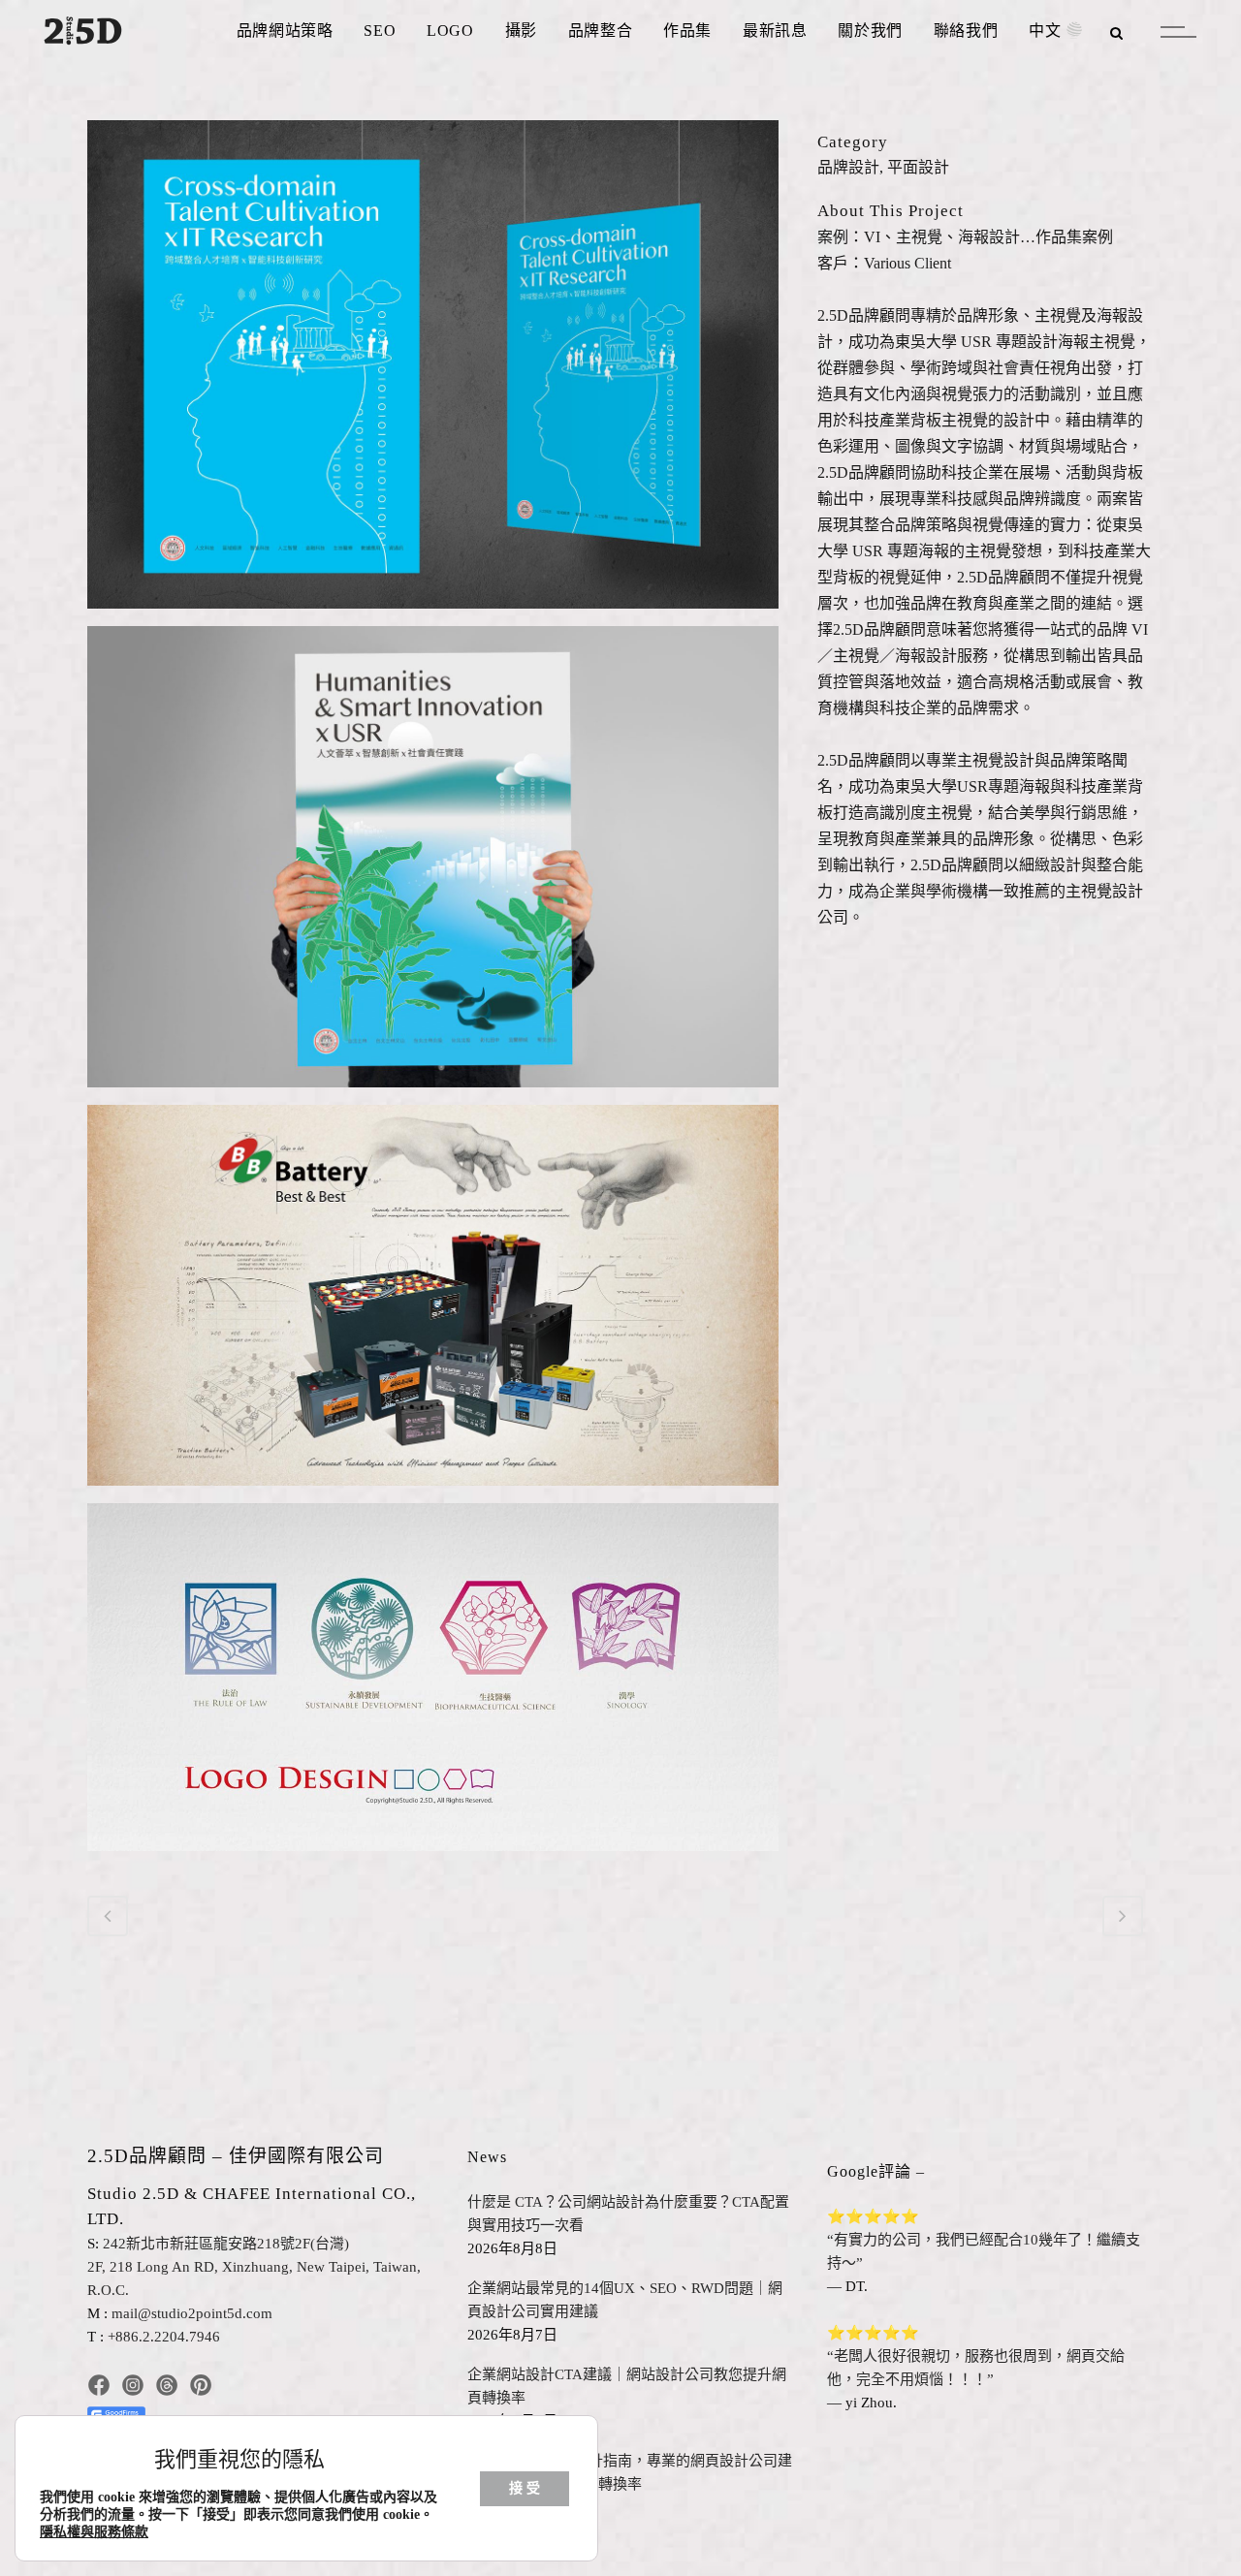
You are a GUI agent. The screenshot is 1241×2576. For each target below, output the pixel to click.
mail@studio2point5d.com (192, 2313)
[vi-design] (433, 372)
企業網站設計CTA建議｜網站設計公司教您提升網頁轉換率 (627, 2386)
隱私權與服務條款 (94, 2532)
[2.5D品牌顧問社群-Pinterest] (201, 2383)
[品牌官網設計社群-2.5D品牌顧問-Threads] (167, 2383)
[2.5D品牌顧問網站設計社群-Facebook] (99, 2383)
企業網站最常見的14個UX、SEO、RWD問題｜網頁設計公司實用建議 (625, 2300)
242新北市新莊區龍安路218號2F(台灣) (226, 2244)
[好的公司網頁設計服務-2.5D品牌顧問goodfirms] (116, 2408)
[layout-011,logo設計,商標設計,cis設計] (433, 1684)
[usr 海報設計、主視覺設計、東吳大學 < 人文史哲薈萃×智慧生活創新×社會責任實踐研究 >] (433, 864)
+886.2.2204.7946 (164, 2337)
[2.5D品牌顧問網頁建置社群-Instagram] (133, 2383)
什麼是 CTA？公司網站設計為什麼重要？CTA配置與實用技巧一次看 (628, 2214)
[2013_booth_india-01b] (433, 1302)
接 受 (525, 2488)
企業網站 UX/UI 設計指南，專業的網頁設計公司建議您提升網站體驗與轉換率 (630, 2472)
